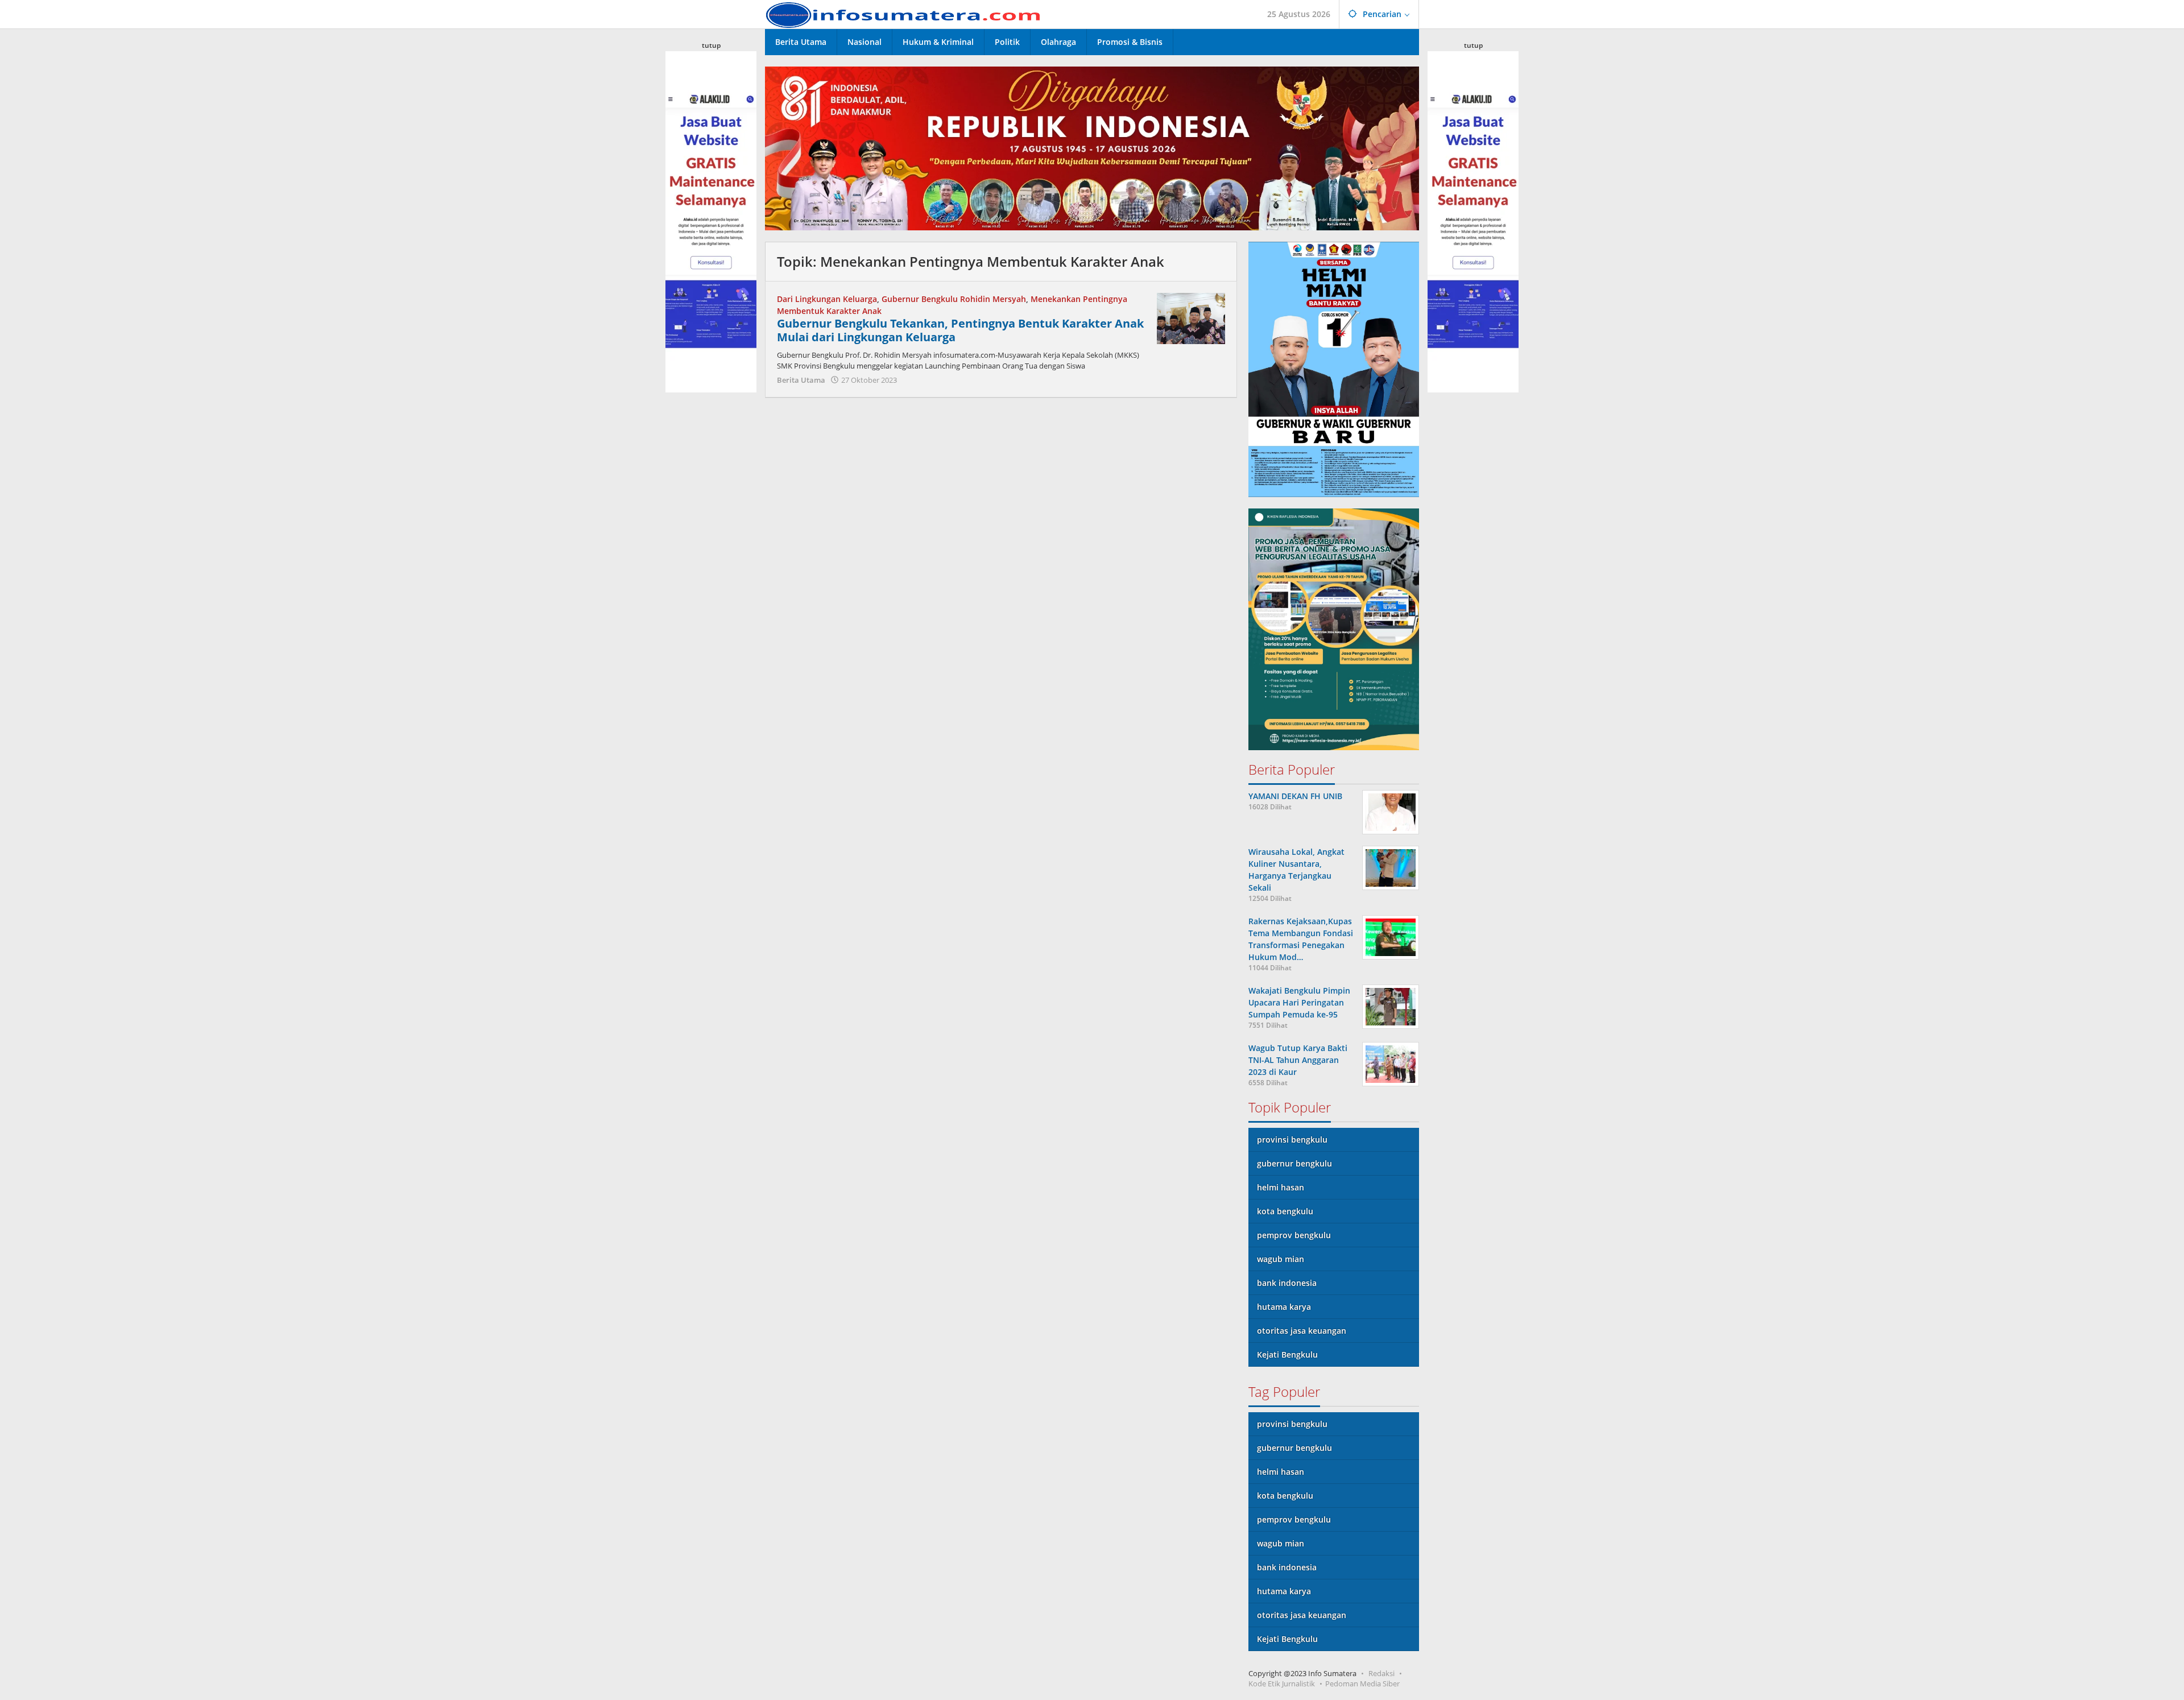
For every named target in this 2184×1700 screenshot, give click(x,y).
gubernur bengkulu (1294, 1163)
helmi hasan (1281, 1187)
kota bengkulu (1285, 1211)
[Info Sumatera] (907, 14)
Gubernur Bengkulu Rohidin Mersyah (954, 299)
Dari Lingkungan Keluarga (827, 299)
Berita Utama (801, 380)
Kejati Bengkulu (1287, 1354)
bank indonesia (1287, 1283)
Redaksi (1381, 1673)
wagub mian (1281, 1259)
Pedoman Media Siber (1362, 1684)
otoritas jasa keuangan (1302, 1331)
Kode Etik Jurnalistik (1282, 1684)
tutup (711, 45)
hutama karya (1284, 1307)
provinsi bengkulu (1292, 1139)
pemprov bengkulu (1294, 1235)
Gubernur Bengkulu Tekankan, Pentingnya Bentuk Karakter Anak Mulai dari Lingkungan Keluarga (960, 330)
